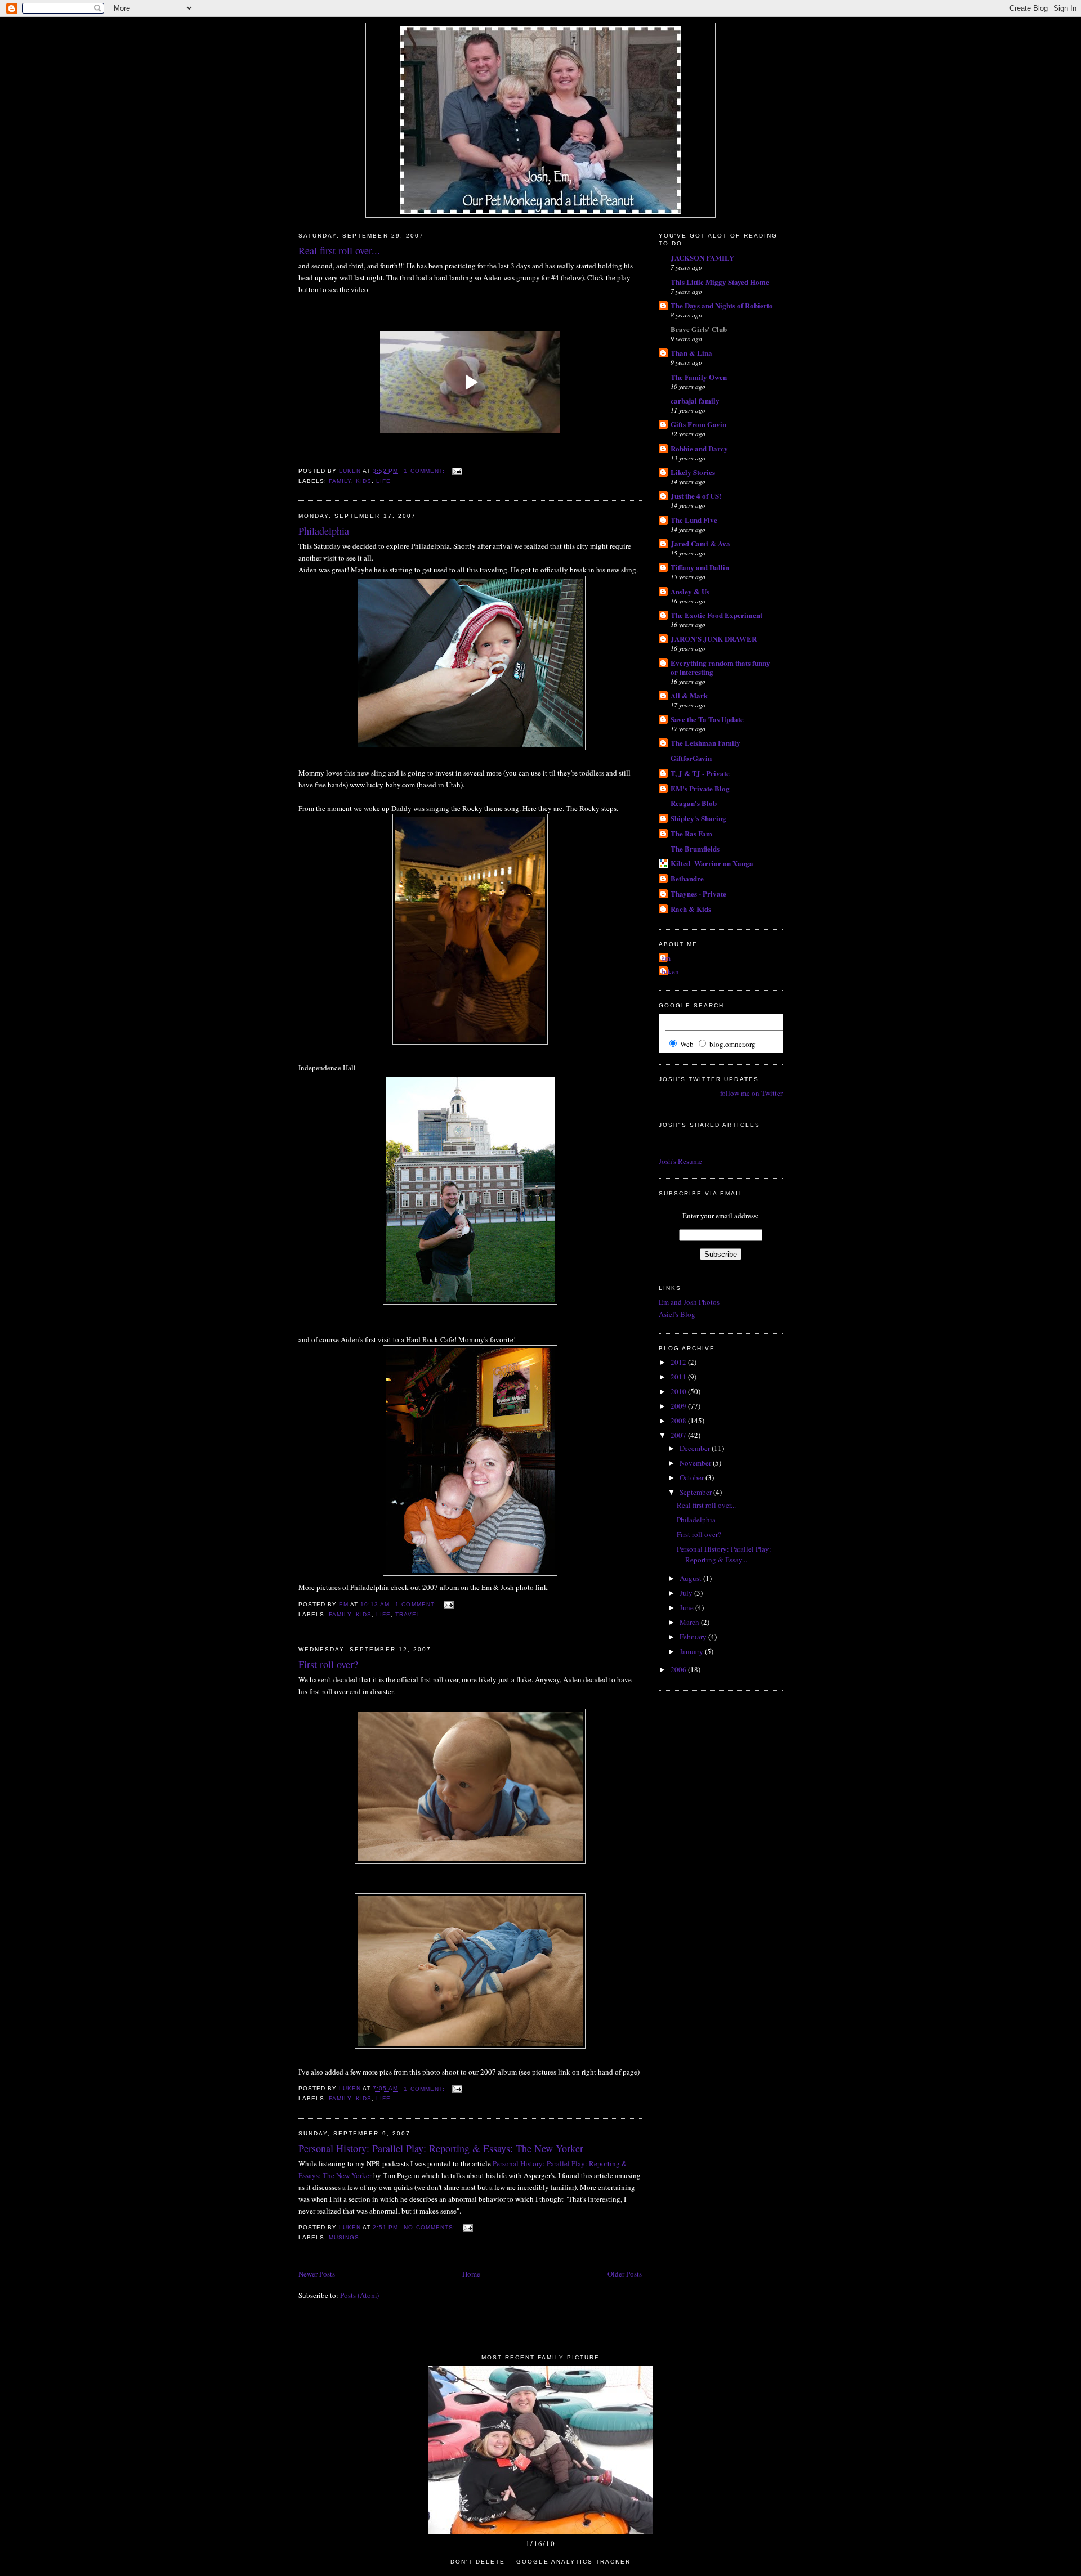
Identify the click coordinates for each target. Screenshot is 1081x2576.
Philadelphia (324, 531)
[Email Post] (457, 471)
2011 (679, 1377)
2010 (679, 1391)
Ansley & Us (690, 591)
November (696, 1463)
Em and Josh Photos (689, 1302)
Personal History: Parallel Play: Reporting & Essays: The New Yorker (441, 2148)
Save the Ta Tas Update (707, 719)
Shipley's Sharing (698, 818)
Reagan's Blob (694, 803)
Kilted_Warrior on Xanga (712, 863)
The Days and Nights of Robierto (722, 305)
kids (364, 481)
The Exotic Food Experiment (716, 615)
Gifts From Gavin (698, 424)
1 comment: (425, 471)
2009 (679, 1406)
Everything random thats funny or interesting (720, 667)
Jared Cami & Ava (700, 543)
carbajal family (695, 400)
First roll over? (328, 1664)
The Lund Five (694, 520)
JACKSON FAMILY (702, 257)
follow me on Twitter (751, 1093)
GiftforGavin (691, 758)
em (666, 958)
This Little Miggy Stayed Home (720, 282)
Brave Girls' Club (699, 329)
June (687, 1607)
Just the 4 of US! (696, 496)
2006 (679, 1669)
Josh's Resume (680, 1161)
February (694, 1637)
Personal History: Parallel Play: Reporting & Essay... (724, 1554)
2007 (679, 1435)
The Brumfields (695, 848)
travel (408, 1614)
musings (344, 2237)
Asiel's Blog (677, 1314)
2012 (679, 1362)
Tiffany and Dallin (700, 567)
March (690, 1622)
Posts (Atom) (359, 2295)
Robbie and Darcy (699, 448)
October (693, 1477)
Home (471, 2274)
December (696, 1448)
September (696, 1492)
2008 (679, 1421)
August (691, 1578)
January (692, 1651)
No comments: (430, 2227)
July (687, 1593)
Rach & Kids (691, 909)
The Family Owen (699, 377)
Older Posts (625, 2274)
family (340, 481)
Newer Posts (317, 2274)
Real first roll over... (339, 250)
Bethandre (687, 878)
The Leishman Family (705, 743)
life (383, 481)
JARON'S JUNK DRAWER (714, 639)
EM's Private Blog (700, 788)
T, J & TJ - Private (700, 773)
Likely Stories (693, 472)
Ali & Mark (689, 695)
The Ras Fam (691, 833)
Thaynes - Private (698, 893)
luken (670, 971)
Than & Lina (691, 353)
